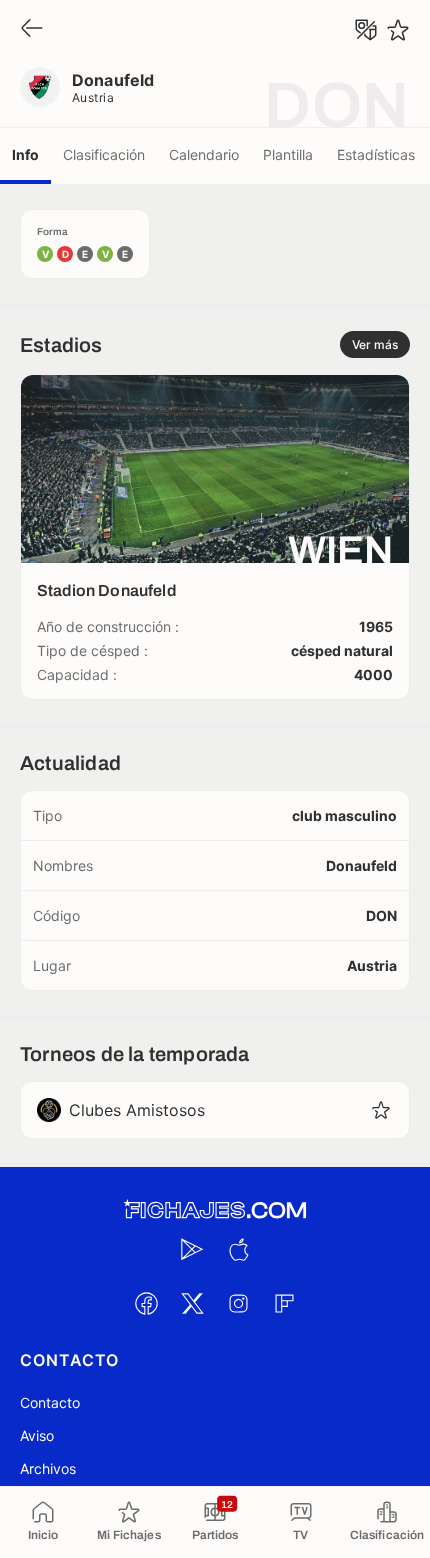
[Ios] (238, 1249)
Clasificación (104, 154)
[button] (381, 1110)
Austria (93, 97)
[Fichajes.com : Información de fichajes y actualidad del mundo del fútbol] (215, 1210)
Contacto (50, 1402)
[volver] (32, 29)
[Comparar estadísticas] (366, 30)
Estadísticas (376, 154)
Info (25, 154)
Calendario (204, 154)
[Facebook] (146, 1303)
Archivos (48, 1468)
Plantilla (288, 154)
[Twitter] (192, 1303)
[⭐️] (398, 30)
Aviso (37, 1435)
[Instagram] (238, 1303)
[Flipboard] (284, 1303)
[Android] (192, 1249)
